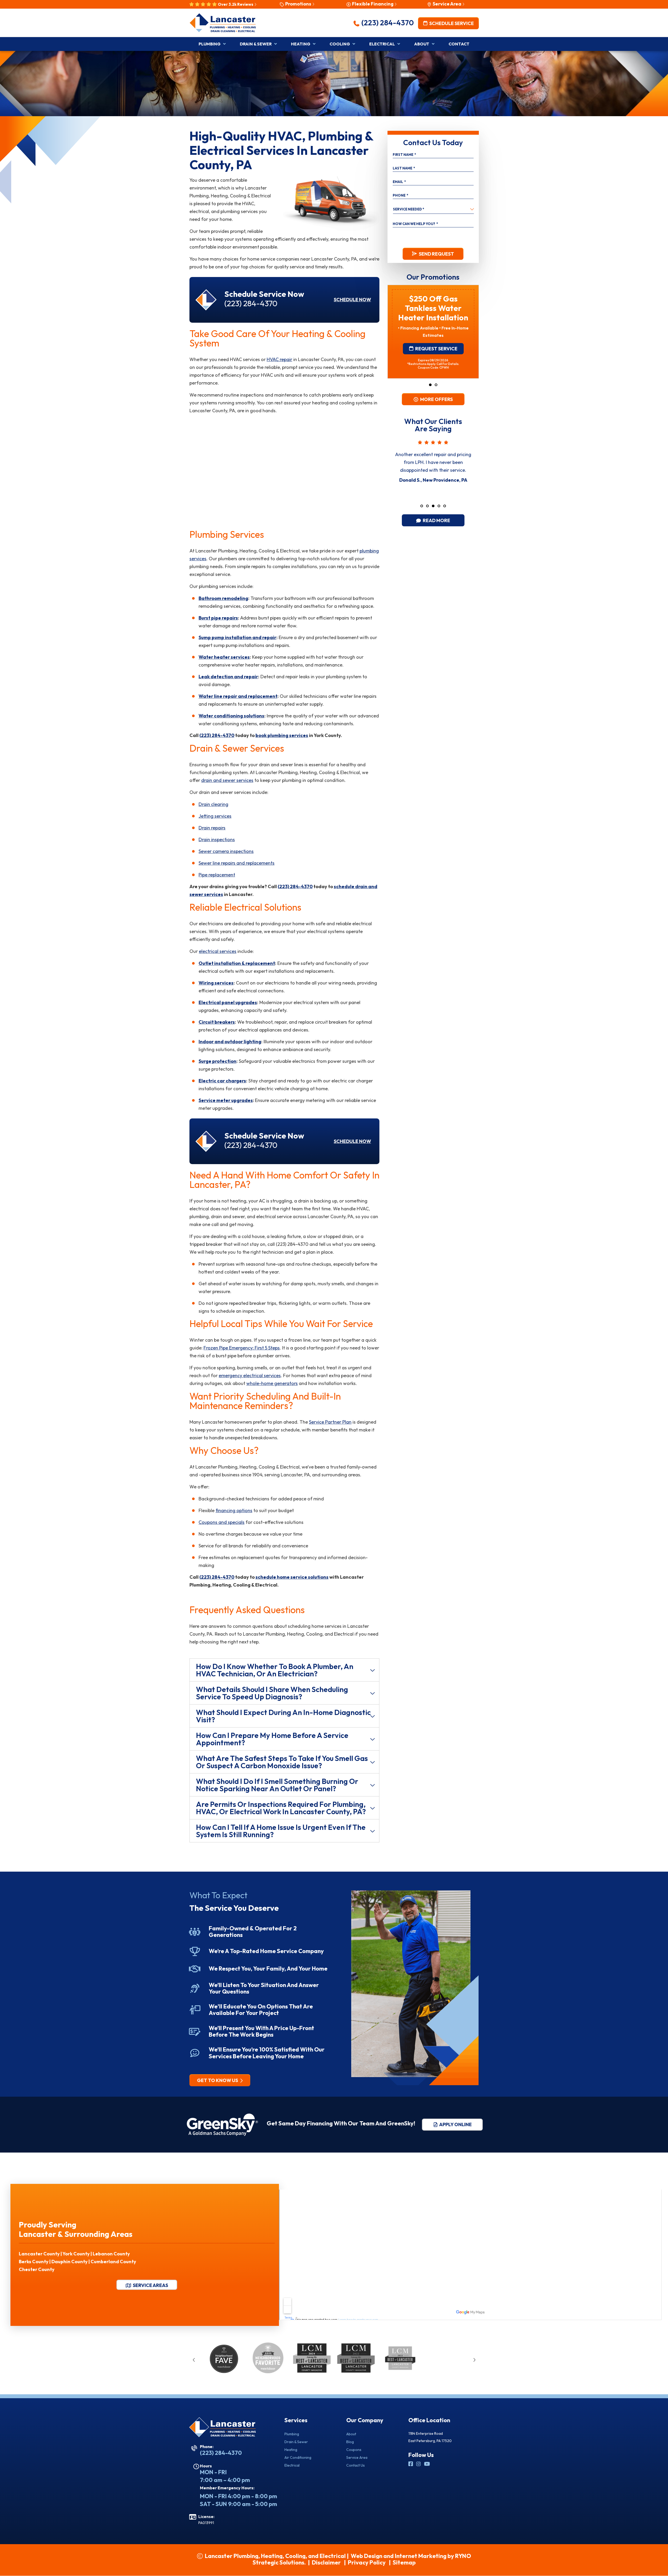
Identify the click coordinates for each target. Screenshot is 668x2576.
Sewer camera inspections (226, 851)
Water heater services (224, 657)
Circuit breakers (217, 1022)
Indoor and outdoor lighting (230, 1042)
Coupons (354, 2450)
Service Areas (150, 2285)
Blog (350, 2442)
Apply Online (455, 2124)
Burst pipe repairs (218, 618)
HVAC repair (279, 359)
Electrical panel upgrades (228, 1002)
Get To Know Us (218, 2080)
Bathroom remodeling (223, 598)
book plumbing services (282, 735)
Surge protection (217, 1061)
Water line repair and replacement (238, 696)
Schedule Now (352, 300)
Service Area (357, 2457)
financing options (234, 1510)
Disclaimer (326, 2562)
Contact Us (356, 2465)
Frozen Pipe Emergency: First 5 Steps (242, 1348)
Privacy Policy (367, 2562)
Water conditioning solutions (231, 716)
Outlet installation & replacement (237, 963)
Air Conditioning (298, 2457)
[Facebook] (411, 2464)
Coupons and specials (222, 1522)
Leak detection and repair (228, 677)
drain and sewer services (227, 780)
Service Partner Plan (330, 1422)
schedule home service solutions (292, 1577)
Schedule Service (451, 23)
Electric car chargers (222, 1081)
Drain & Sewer (296, 2442)
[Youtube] (427, 2464)
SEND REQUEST (436, 254)
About (351, 2434)
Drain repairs (212, 828)
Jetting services (215, 816)
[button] (430, 385)
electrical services (218, 951)
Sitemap (404, 2562)
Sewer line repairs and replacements (237, 863)
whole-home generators (272, 1383)
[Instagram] (419, 2464)
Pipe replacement (217, 875)
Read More (436, 520)
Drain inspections (217, 839)
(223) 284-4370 (387, 23)
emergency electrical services (250, 1375)
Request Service (436, 323)
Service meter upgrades (226, 1100)
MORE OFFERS (436, 399)
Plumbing (292, 2434)
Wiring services (216, 983)
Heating (291, 2450)
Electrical (292, 2465)
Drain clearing (213, 804)
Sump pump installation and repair (237, 637)
